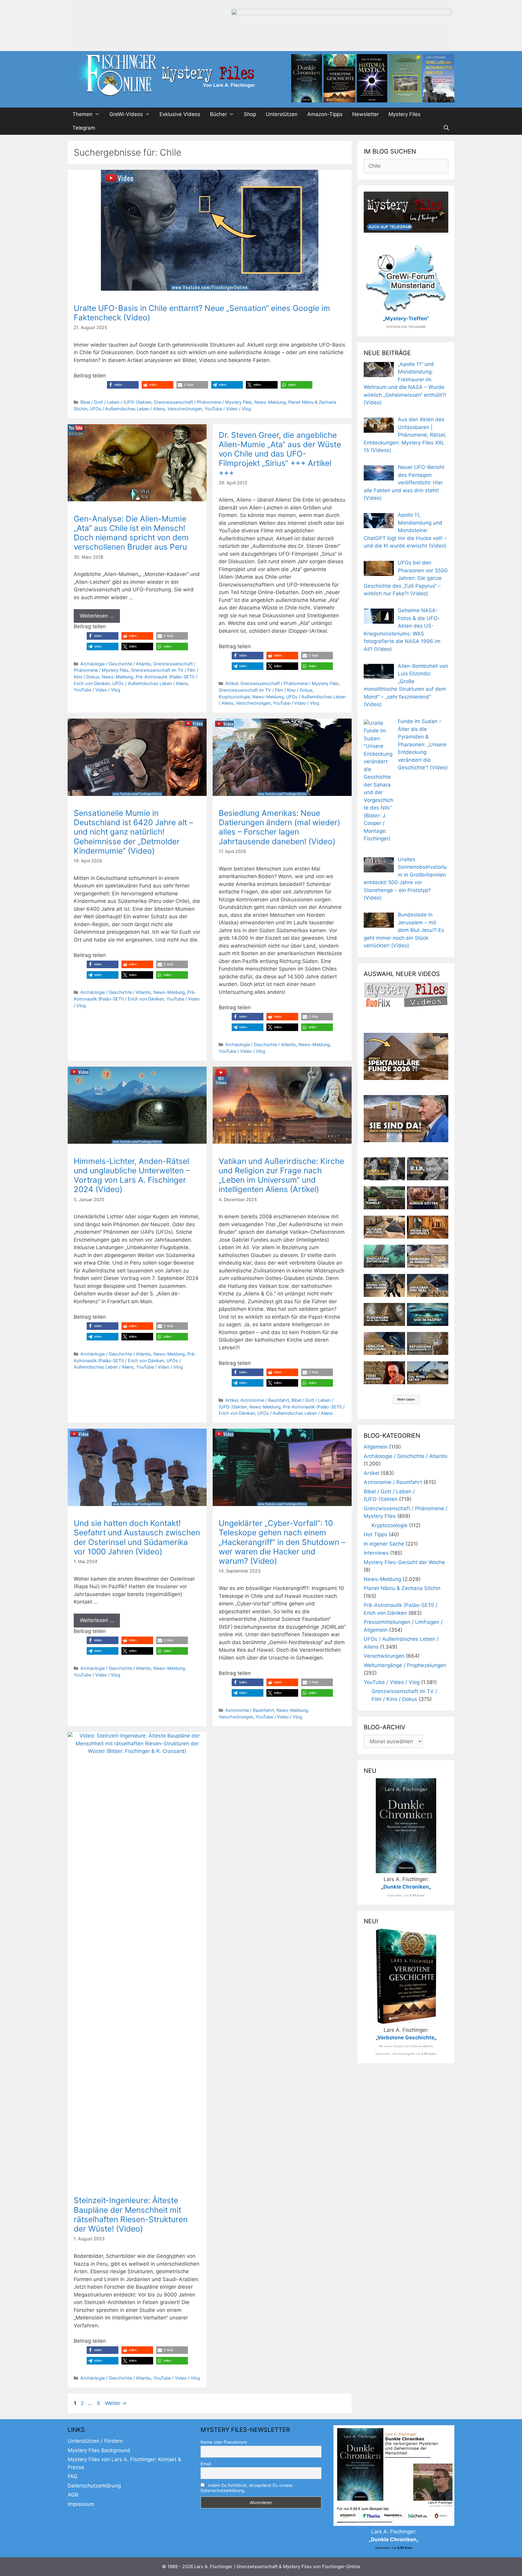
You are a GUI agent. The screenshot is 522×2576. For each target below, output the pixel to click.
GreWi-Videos (126, 114)
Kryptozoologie (234, 697)
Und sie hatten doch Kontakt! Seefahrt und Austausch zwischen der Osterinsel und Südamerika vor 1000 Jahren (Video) (137, 1537)
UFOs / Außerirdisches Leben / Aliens (127, 409)
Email (206, 2464)
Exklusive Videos (180, 114)
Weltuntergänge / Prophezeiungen (405, 1665)
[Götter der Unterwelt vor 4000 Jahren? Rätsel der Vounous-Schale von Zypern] (428, 1198)
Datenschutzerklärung (94, 2486)
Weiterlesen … (97, 616)
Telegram (84, 128)
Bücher (218, 114)
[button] (123, 385)
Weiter (116, 2403)
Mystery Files (404, 114)
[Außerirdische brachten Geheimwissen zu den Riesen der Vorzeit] (384, 1285)
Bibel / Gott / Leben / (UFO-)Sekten (116, 402)
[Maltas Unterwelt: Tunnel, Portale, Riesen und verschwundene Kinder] (428, 1227)
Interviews (376, 1553)
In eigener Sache (384, 1544)
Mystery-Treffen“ (407, 318)
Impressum (81, 2504)
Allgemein (376, 1447)
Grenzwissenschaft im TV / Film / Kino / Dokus (266, 690)
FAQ (72, 2476)
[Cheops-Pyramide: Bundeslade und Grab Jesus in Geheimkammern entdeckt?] (428, 1256)
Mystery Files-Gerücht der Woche (404, 1562)
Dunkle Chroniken (406, 1887)
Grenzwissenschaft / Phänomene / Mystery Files (203, 402)
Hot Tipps (375, 1534)
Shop (250, 114)
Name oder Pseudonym (224, 2442)
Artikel (232, 683)
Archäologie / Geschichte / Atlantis (116, 664)
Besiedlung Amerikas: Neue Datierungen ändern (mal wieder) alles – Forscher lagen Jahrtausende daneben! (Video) (279, 827)
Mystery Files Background (99, 2450)
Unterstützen (282, 114)
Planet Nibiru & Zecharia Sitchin (402, 1588)
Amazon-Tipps (325, 114)
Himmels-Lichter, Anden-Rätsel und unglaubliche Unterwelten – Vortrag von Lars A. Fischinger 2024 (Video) (132, 1175)
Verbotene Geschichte (406, 2038)
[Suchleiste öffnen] (446, 128)
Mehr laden (406, 1399)
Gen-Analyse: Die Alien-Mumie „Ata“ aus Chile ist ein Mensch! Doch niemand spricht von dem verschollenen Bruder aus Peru (131, 533)
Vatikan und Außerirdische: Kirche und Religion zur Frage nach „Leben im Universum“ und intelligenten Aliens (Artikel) (281, 1175)
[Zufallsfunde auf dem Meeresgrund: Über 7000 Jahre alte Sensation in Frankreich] (384, 1256)
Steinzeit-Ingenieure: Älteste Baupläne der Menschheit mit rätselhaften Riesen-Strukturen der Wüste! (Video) (131, 2214)
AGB (73, 2495)
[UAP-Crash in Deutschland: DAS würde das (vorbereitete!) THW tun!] (428, 1373)
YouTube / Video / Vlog (228, 409)
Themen (82, 114)
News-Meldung (270, 402)
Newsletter (366, 114)
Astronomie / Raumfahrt (265, 1400)
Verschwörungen (185, 409)
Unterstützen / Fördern (95, 2441)
